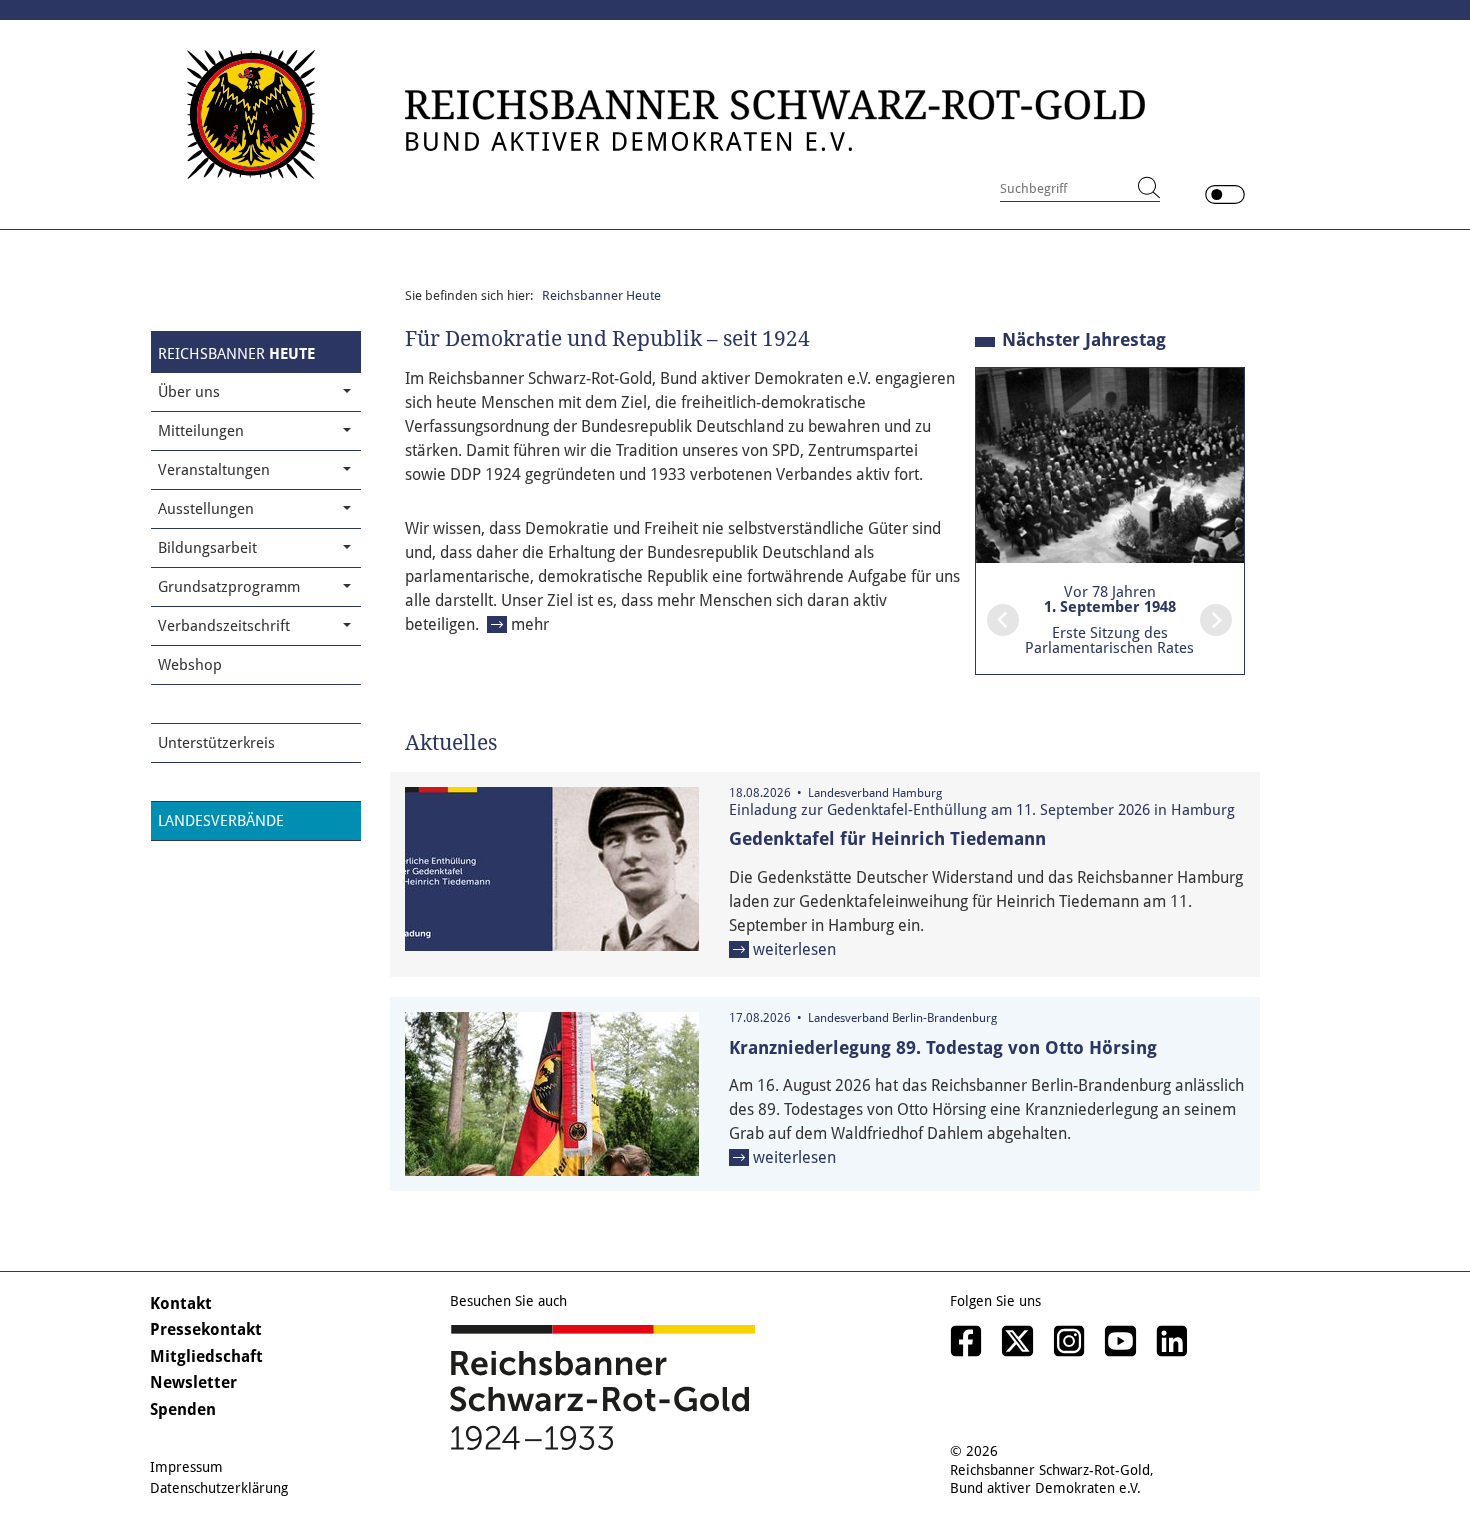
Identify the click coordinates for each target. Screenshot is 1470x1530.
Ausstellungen (206, 509)
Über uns (189, 392)
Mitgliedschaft (206, 1356)
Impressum (186, 1467)
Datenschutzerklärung (219, 1488)
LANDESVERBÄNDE (221, 821)
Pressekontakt (206, 1329)
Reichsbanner (236, 354)
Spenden (183, 1409)
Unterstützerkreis (216, 743)
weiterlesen (794, 949)
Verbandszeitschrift (224, 626)
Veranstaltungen (214, 470)
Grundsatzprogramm (229, 587)
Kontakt (181, 1303)
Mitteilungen (201, 431)
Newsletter (193, 1382)
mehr (530, 624)
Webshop (190, 665)
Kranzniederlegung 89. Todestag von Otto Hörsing (943, 1047)
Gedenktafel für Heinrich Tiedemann (887, 838)
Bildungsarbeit (207, 548)
